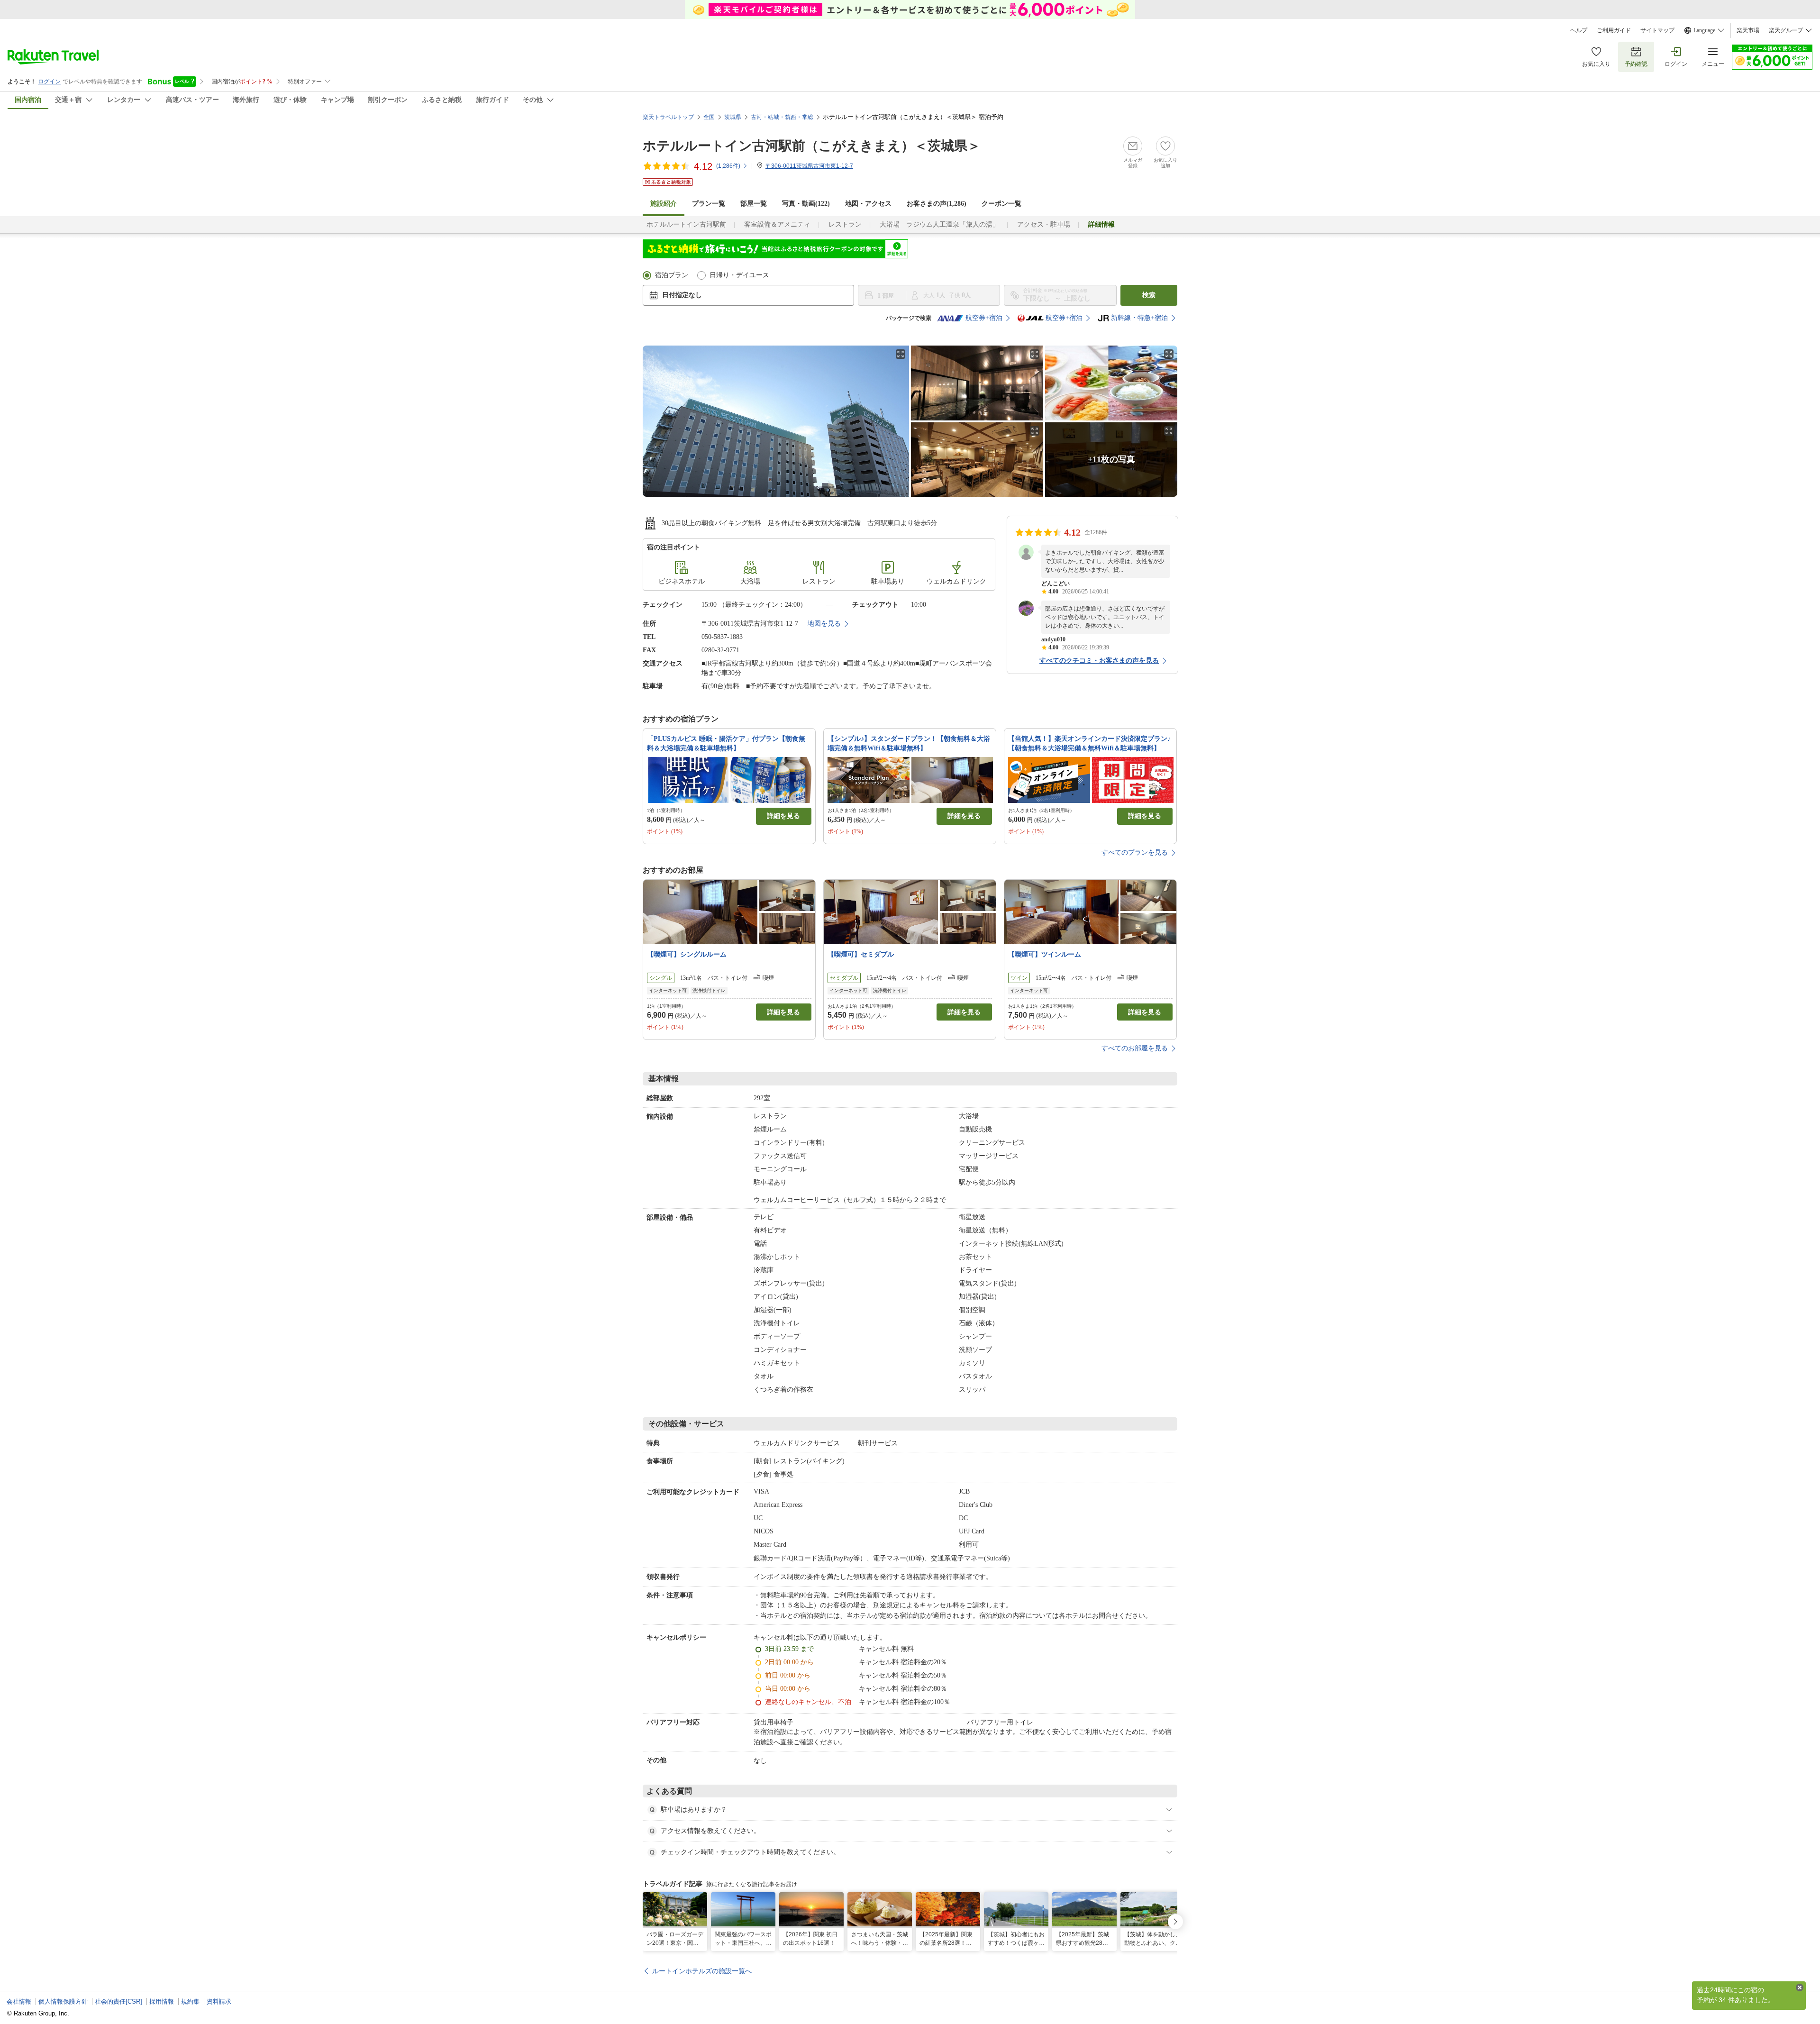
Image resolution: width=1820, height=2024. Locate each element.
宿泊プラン (672, 275)
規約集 (190, 2001)
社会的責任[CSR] (118, 2001)
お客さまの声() (937, 204)
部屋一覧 (754, 204)
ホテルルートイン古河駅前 (686, 224)
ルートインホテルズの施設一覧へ (702, 1971)
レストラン (845, 224)
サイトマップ (1657, 30)
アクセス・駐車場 (1044, 224)
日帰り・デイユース (739, 275)
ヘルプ (1579, 30)
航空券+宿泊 (984, 318)
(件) (728, 166)
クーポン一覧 (1001, 204)
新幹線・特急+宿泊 (1139, 318)
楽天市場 (1748, 30)
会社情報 (19, 2001)
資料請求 (219, 2001)
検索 (1149, 295)
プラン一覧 (709, 204)
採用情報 (162, 2001)
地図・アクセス (868, 204)
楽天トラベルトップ (668, 117)
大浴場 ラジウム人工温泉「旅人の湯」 (939, 224)
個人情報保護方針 (63, 2001)
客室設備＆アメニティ (777, 224)
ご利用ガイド (1614, 30)
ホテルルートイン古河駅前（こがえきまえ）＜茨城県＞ (812, 146)
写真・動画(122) (806, 204)
